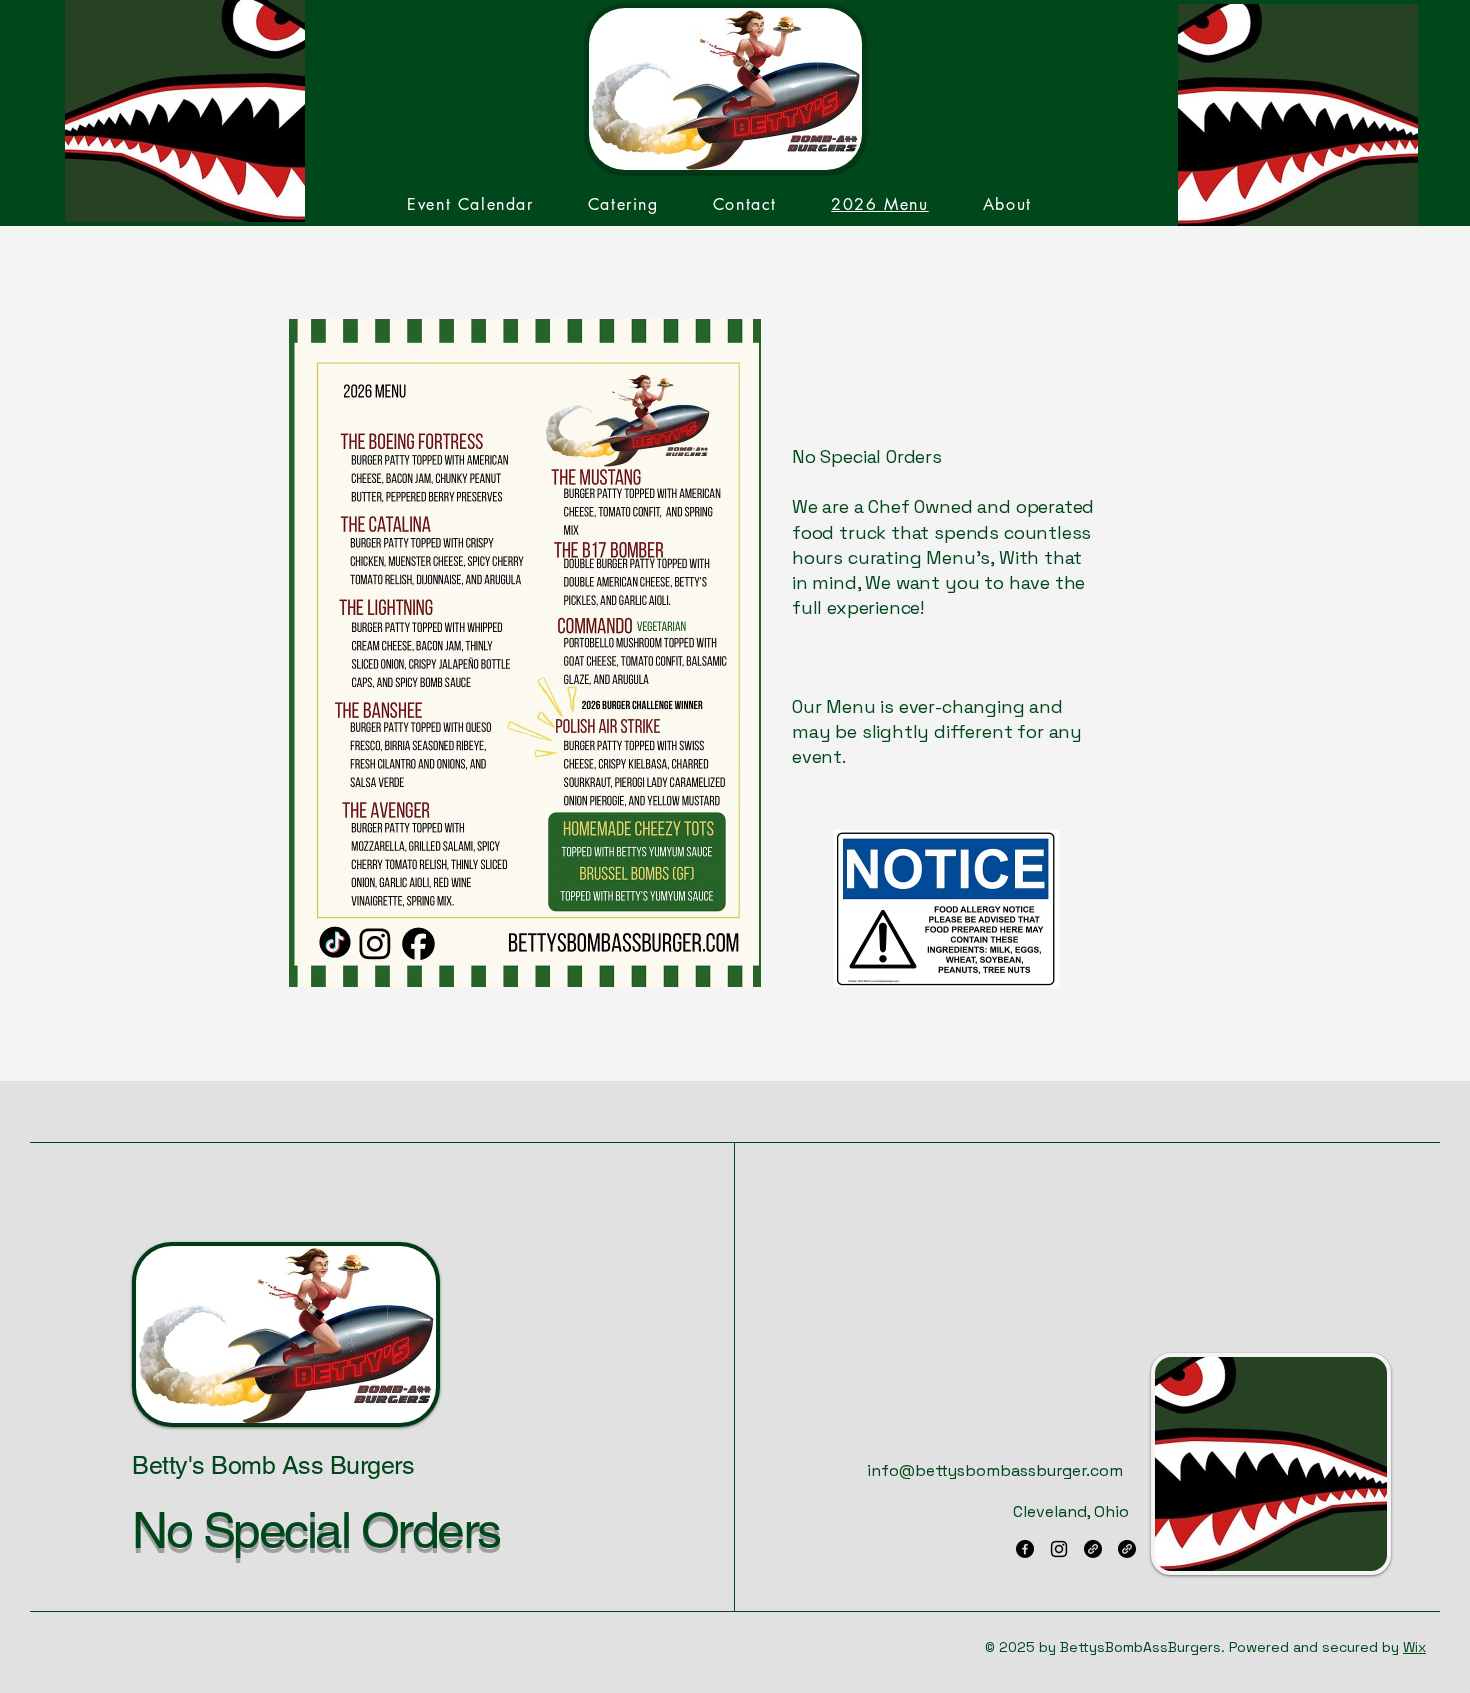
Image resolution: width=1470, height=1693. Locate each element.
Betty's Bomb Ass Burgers (273, 1465)
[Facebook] (1025, 1549)
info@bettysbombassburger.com (995, 1470)
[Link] (1093, 1549)
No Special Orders (316, 1530)
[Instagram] (1059, 1549)
